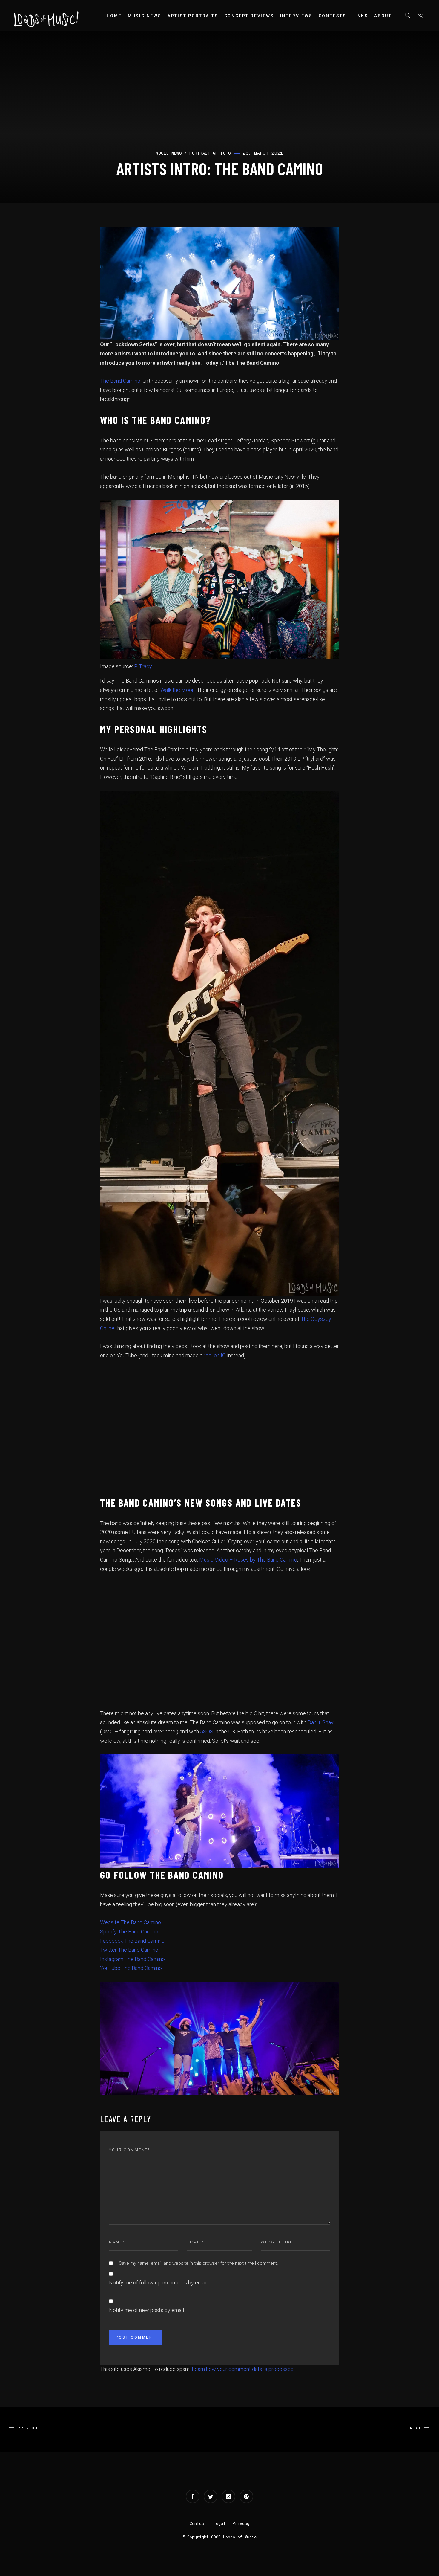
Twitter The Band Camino (129, 1950)
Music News (145, 16)
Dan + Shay (321, 1722)
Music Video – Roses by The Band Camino (248, 1560)
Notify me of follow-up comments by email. (159, 2283)
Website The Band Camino (131, 1922)
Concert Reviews (249, 16)
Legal (219, 2523)
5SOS (207, 1732)
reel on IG (215, 1355)
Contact (198, 2523)
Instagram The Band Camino (132, 1959)
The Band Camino (120, 381)
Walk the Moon (178, 690)
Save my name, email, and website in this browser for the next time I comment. (198, 2263)
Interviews (296, 16)
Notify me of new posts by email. (147, 2310)
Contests (333, 16)
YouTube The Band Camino (131, 1968)
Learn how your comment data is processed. (243, 2369)
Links (360, 16)
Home (114, 16)
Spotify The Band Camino (129, 1932)
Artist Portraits (193, 16)
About (383, 16)
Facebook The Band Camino (132, 1941)
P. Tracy (143, 666)
